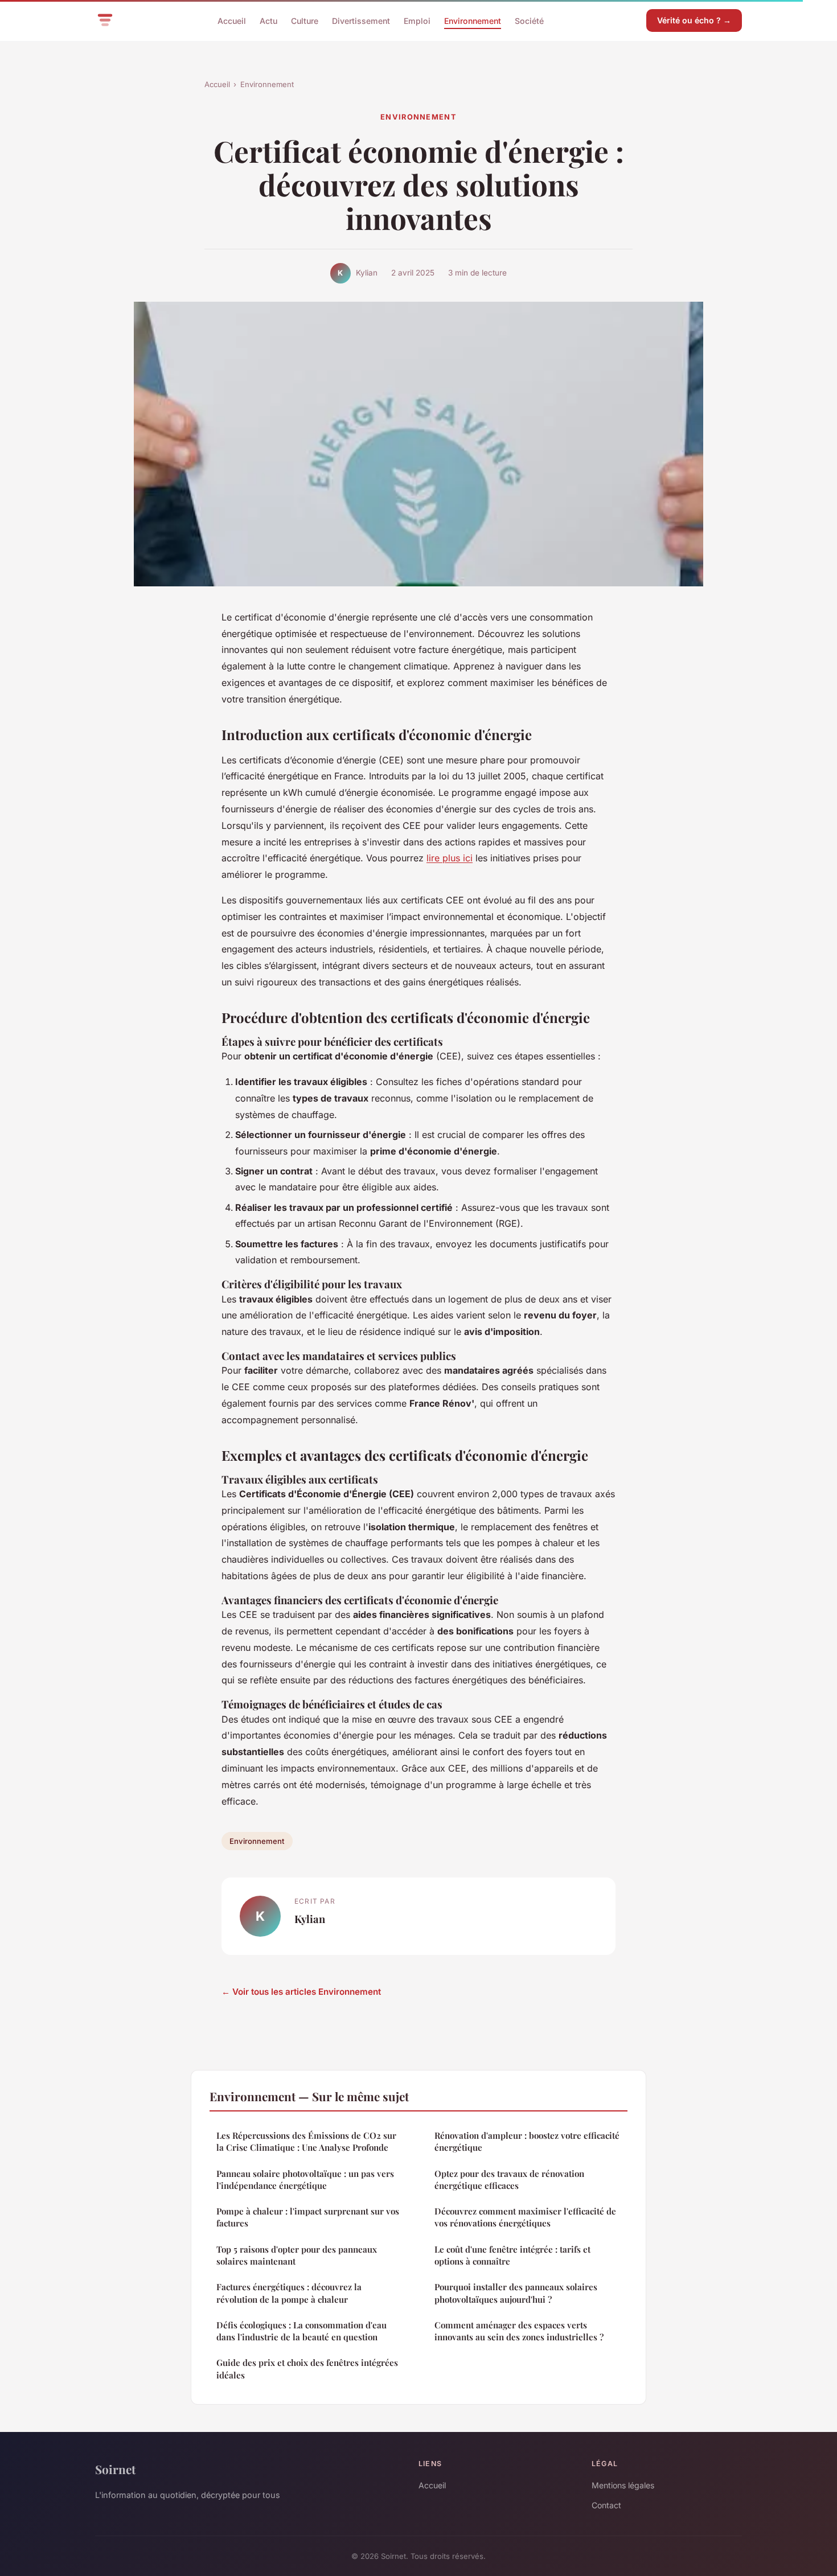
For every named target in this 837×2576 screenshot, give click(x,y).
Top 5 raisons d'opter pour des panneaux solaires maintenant (297, 2255)
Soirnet (115, 2469)
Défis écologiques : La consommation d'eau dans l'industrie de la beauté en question (301, 2331)
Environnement (473, 20)
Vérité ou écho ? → (694, 20)
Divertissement (361, 20)
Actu (268, 20)
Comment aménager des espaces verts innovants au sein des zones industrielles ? (519, 2331)
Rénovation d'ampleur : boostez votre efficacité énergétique (527, 2141)
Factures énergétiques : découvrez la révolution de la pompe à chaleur (289, 2293)
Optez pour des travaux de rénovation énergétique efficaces (509, 2179)
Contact (606, 2505)
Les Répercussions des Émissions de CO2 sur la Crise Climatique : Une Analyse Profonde (306, 2141)
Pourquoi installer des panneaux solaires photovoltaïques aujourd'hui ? (516, 2293)
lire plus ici (450, 858)
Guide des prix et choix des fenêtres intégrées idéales (307, 2368)
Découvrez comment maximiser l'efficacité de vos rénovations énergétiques (525, 2217)
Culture (305, 20)
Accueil (232, 20)
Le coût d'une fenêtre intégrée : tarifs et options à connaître (512, 2255)
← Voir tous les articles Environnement (301, 1992)
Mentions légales (623, 2485)
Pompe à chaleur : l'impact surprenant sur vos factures (308, 2217)
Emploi (417, 20)
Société (529, 20)
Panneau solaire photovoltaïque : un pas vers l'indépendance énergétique (305, 2179)
